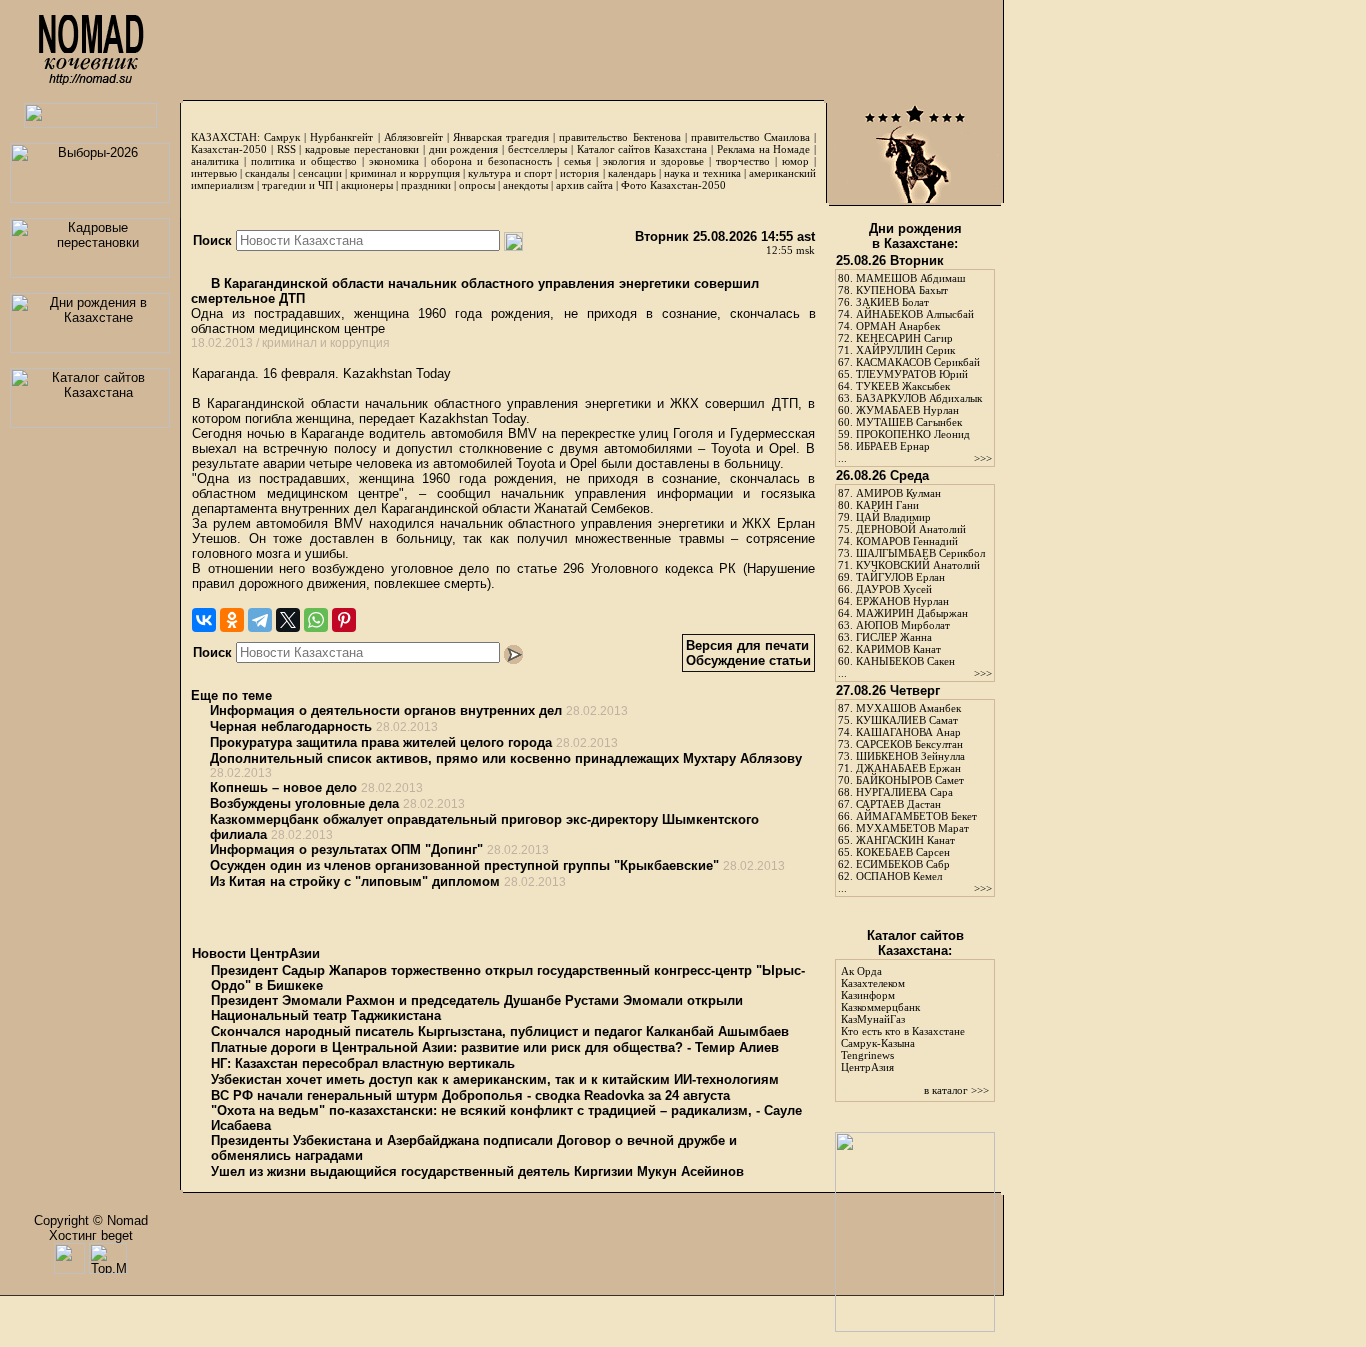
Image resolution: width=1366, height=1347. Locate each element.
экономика (394, 161)
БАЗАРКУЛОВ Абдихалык (919, 398)
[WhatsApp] (316, 620)
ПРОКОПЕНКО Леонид (913, 434)
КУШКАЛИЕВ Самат (907, 720)
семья (577, 161)
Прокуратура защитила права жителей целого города (381, 742)
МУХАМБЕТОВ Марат (912, 828)
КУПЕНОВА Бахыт (902, 290)
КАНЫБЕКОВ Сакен (905, 661)
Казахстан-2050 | (234, 149)
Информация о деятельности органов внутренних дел (386, 710)
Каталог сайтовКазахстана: (915, 943)
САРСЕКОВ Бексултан (909, 744)
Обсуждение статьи (748, 660)
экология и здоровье (653, 161)
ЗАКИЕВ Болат (892, 302)
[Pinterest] (344, 620)
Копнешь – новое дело (283, 787)
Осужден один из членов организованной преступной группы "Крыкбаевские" (464, 865)
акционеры (367, 185)
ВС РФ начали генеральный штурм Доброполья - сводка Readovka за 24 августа (470, 1095)
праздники (426, 185)
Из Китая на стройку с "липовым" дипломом (355, 881)
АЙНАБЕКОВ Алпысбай (915, 314)
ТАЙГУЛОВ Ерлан (900, 577)
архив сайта (584, 185)
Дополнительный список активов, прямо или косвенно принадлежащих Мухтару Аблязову (506, 758)
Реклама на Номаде (764, 149)
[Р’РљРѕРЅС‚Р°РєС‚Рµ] (204, 620)
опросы (477, 185)
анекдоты (525, 185)
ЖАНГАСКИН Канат (905, 840)
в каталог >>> (956, 1090)
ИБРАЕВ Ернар (893, 446)
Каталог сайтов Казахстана (642, 149)
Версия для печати (747, 645)
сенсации (320, 173)
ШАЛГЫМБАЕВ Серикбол (920, 553)
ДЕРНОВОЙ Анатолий (911, 529)
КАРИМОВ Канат (898, 649)
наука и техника (702, 173)
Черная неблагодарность (291, 726)
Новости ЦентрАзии (256, 953)
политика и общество (304, 161)
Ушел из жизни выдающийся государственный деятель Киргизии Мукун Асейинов (477, 1171)
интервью (214, 173)
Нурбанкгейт (341, 137)
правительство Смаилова (750, 137)
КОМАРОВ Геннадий (907, 541)
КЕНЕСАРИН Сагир (904, 338)
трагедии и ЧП (297, 185)
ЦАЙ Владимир (893, 517)
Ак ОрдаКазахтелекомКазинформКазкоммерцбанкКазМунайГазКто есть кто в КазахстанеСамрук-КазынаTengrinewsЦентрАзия (903, 1019)
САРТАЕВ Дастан (898, 804)
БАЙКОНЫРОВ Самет (910, 780)
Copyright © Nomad (91, 1220)
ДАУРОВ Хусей (894, 589)
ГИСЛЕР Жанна (894, 637)
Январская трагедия (501, 137)
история (579, 173)
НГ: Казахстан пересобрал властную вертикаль (363, 1063)
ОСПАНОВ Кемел (899, 876)
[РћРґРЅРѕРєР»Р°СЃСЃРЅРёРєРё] (232, 620)
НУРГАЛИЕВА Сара (904, 792)
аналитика (215, 161)
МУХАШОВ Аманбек (908, 708)
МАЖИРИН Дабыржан (912, 613)
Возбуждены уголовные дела (304, 803)
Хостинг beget (91, 1235)
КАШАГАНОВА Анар (908, 732)
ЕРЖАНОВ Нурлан (902, 601)
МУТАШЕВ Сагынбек (909, 422)
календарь (632, 173)
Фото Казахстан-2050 (673, 185)
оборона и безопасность (491, 161)
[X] (288, 620)
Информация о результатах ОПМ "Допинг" (346, 849)
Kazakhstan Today (397, 373)
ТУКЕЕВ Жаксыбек (903, 386)
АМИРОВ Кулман (898, 493)
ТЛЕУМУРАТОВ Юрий (912, 374)
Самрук (282, 137)
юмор (795, 161)
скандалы (267, 173)
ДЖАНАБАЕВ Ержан (908, 768)
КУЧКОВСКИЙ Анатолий (918, 565)
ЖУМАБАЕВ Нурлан (907, 410)
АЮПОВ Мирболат (903, 625)
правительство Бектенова (619, 137)
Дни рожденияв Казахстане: (915, 236)
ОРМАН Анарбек (898, 326)
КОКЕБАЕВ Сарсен (903, 852)
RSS (286, 149)
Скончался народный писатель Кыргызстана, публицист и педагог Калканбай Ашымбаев (500, 1031)
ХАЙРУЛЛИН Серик (905, 350)
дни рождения (464, 149)
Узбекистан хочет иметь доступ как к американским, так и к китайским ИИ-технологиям (495, 1079)
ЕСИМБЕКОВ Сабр (903, 864)
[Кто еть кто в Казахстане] (915, 1327)
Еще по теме (231, 695)
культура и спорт (509, 173)
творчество (743, 161)
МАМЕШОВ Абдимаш (910, 278)
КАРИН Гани (887, 505)
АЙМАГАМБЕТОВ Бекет (916, 816)
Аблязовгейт (413, 137)
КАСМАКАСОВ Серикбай (918, 362)
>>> (983, 458)
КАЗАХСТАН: (225, 137)
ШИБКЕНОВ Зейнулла (910, 756)
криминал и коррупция (404, 173)
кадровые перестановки (362, 149)
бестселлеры (537, 149)
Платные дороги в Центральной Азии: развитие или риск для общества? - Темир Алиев (495, 1047)
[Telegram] (260, 620)
